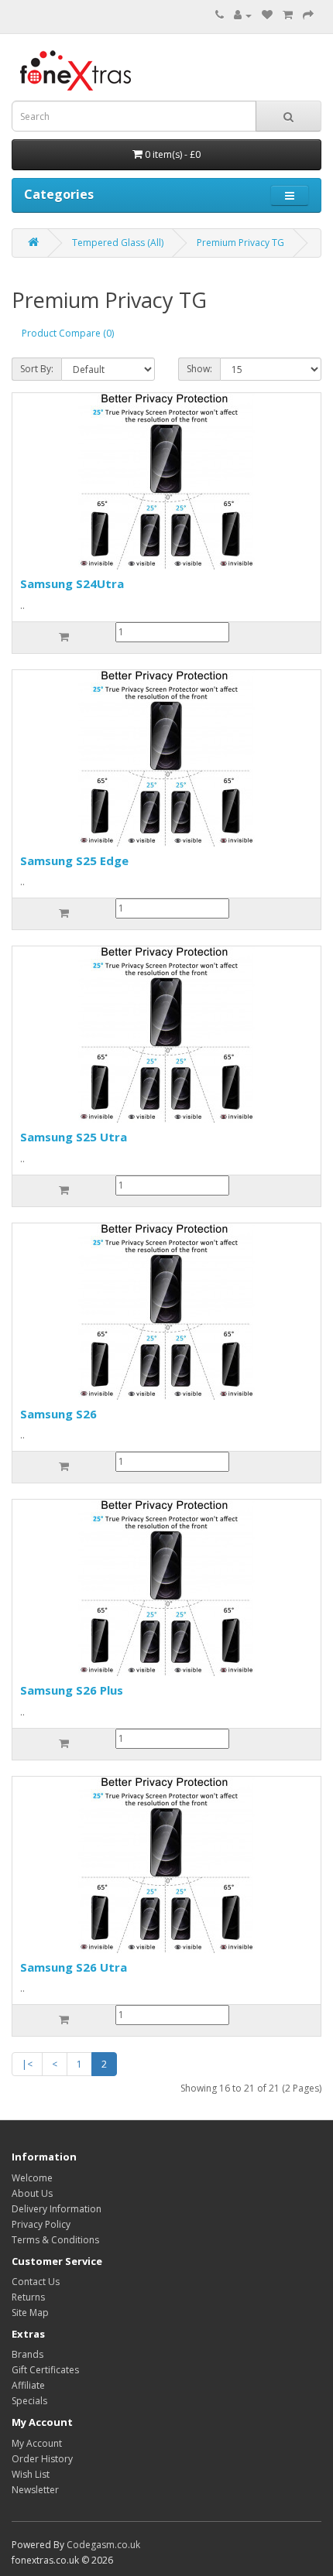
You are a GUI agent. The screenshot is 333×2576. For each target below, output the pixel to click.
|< (27, 2064)
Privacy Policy (41, 2224)
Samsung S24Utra (72, 583)
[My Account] (243, 15)
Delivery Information (57, 2209)
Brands (27, 2354)
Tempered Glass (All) (118, 243)
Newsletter (35, 2490)
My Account (37, 2443)
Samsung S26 (58, 1414)
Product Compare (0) (68, 333)
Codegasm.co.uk (103, 2545)
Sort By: (37, 369)
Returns (28, 2297)
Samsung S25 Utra (74, 1137)
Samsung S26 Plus (72, 1690)
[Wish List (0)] (267, 15)
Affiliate (28, 2385)
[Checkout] (308, 15)
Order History (42, 2459)
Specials (29, 2401)
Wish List (31, 2474)
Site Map (30, 2313)
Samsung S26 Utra (74, 1967)
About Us (32, 2193)
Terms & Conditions (55, 2240)
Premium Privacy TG (240, 243)
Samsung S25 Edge (74, 860)
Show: (199, 369)
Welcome (32, 2178)
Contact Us (36, 2282)
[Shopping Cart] (288, 15)
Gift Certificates (45, 2370)
